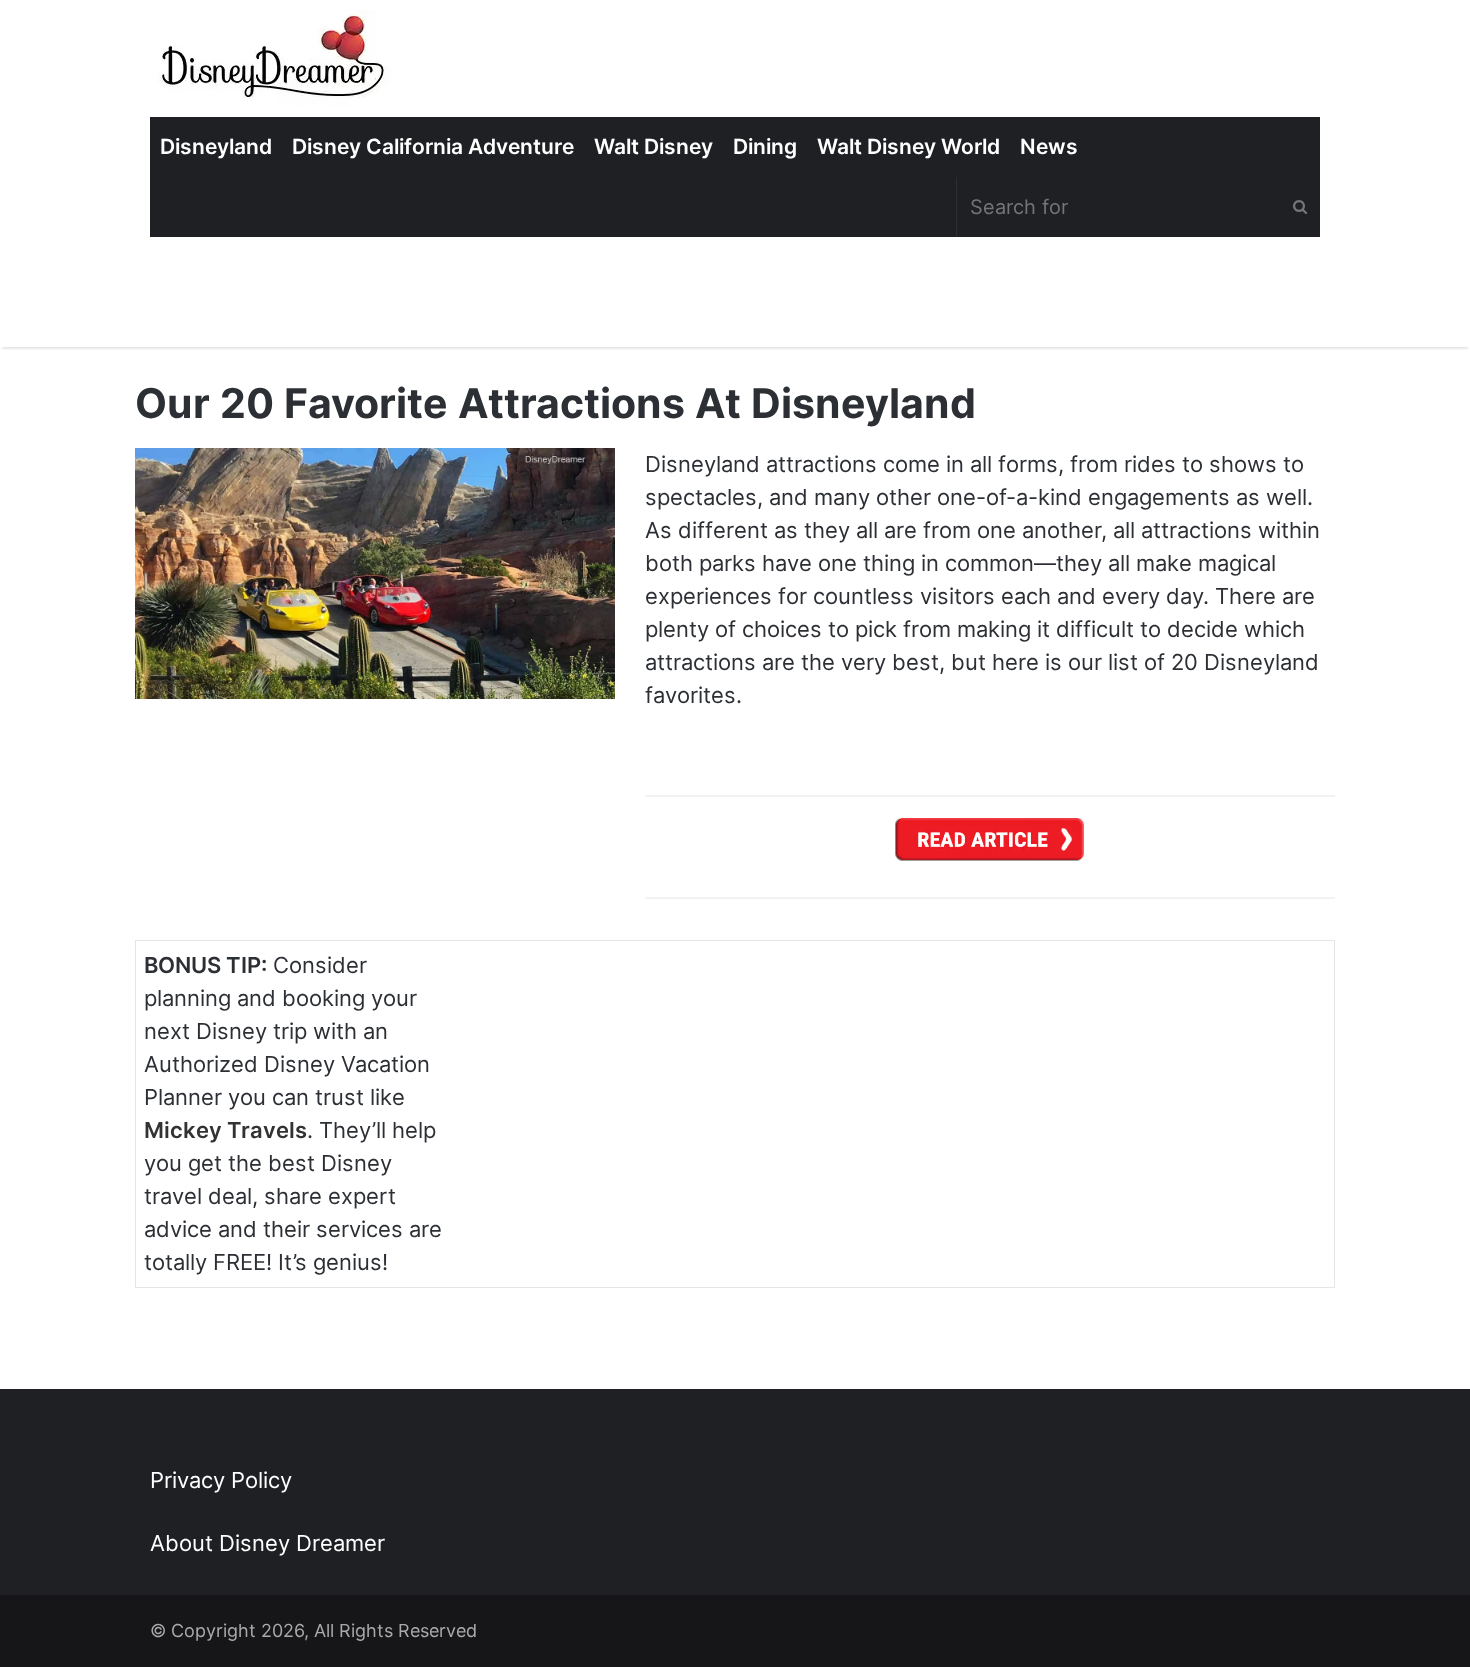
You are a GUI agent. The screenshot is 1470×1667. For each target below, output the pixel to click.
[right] (990, 845)
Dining (765, 146)
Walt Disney (653, 146)
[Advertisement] (1176, 1095)
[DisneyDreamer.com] (275, 63)
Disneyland (216, 146)
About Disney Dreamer (267, 1543)
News (1049, 146)
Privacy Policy (221, 1480)
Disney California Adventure (433, 146)
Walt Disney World (908, 146)
